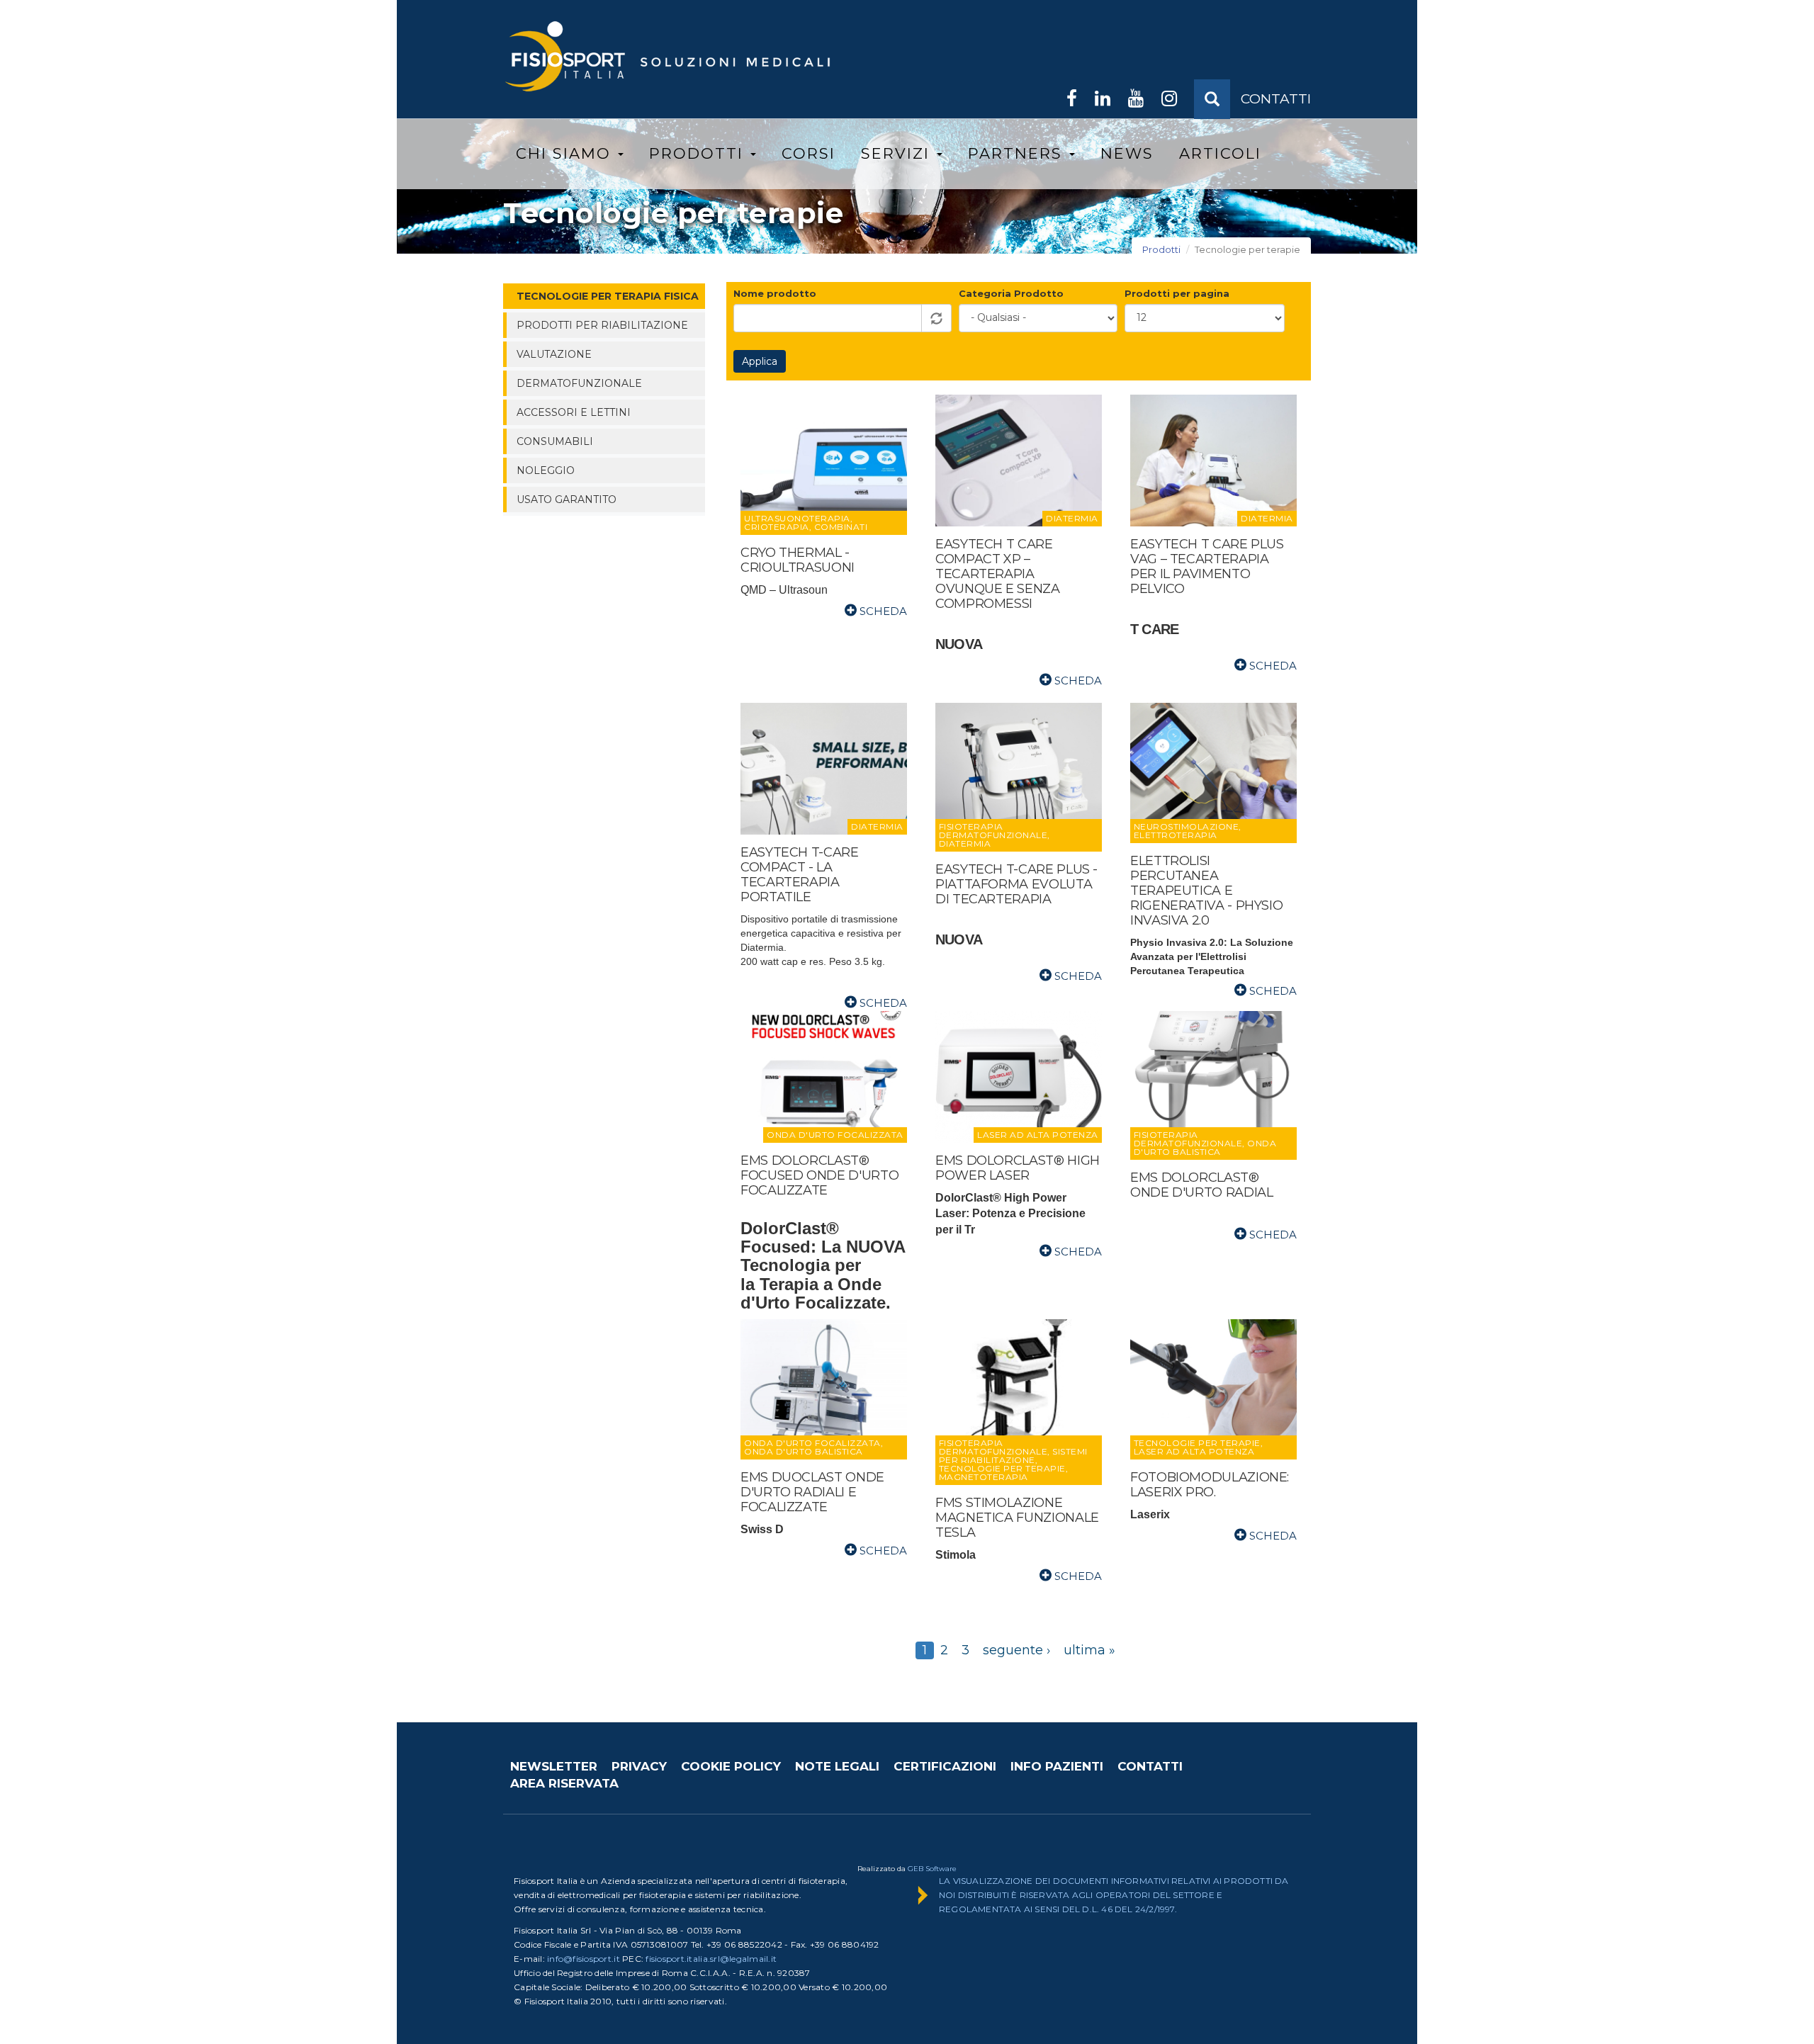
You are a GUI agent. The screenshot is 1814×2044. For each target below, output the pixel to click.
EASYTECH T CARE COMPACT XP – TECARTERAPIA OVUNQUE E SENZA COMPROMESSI (998, 574)
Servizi (898, 153)
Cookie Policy (731, 1766)
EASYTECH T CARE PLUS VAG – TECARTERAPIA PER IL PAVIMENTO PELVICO (1207, 566)
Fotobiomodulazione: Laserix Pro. (1210, 1485)
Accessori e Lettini (574, 412)
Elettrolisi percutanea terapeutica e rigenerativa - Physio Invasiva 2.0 (1206, 891)
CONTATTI (1276, 99)
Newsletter (554, 1766)
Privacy (639, 1766)
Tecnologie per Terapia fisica (608, 296)
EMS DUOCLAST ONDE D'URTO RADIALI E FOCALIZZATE (812, 1492)
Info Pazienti (1057, 1766)
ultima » (1089, 1650)
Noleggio (546, 470)
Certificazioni (945, 1766)
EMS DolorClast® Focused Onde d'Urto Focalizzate (819, 1175)
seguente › (1016, 1650)
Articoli (1220, 153)
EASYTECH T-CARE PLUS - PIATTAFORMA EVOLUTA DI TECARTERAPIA (1016, 884)
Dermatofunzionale (579, 383)
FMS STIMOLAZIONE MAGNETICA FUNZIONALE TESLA (1017, 1518)
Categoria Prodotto (1011, 293)
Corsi (809, 153)
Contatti (1150, 1766)
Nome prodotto (775, 293)
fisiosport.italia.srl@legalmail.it (711, 1959)
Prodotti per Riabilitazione (602, 325)
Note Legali (837, 1766)
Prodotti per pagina (1177, 293)
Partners (1018, 153)
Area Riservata (564, 1783)
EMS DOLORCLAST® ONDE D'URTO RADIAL (1202, 1185)
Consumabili (555, 441)
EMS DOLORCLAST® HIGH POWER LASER (1018, 1168)
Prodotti (699, 153)
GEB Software (932, 1869)
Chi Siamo (566, 153)
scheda (882, 611)
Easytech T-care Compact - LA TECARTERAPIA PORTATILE (800, 875)
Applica (760, 361)
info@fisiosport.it (584, 1959)
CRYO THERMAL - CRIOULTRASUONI (798, 560)
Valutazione (554, 354)
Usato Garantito (567, 499)
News (1127, 153)
